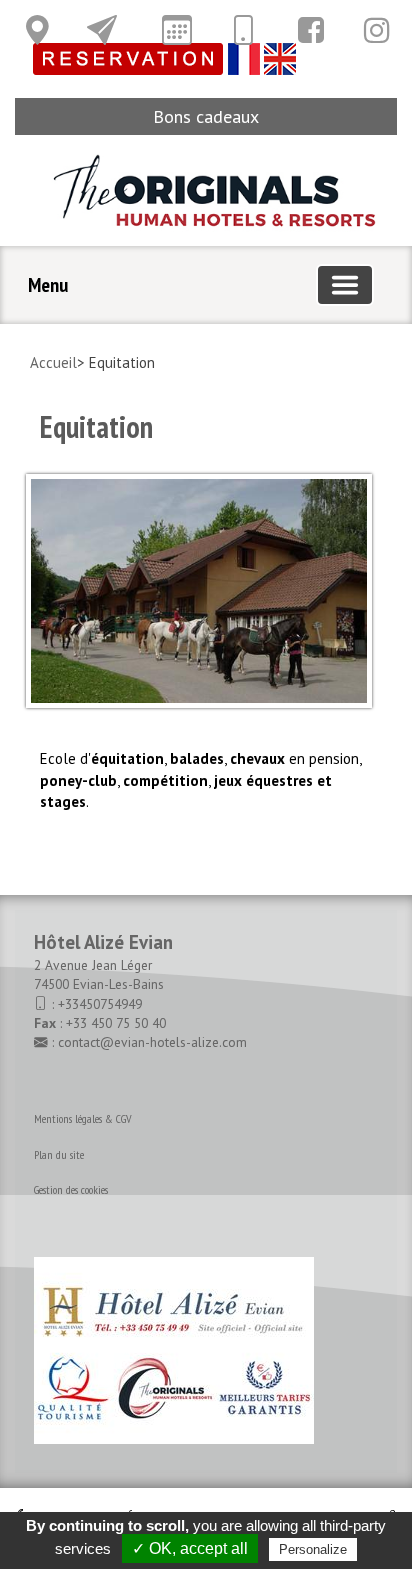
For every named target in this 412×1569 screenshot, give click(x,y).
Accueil (53, 362)
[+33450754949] (243, 30)
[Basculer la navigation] (345, 285)
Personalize (313, 1549)
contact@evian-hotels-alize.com (152, 1042)
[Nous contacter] (102, 30)
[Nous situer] (37, 30)
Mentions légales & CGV (83, 1118)
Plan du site (59, 1154)
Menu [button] (48, 285)
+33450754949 (100, 1004)
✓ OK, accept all (190, 1548)
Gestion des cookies (71, 1189)
